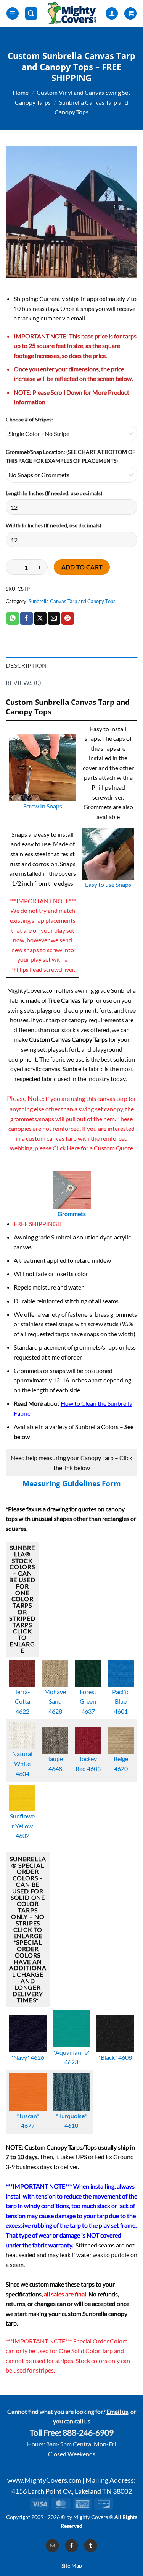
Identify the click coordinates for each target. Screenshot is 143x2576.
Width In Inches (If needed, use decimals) (53, 525)
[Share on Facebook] (27, 618)
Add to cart (82, 567)
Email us (117, 2411)
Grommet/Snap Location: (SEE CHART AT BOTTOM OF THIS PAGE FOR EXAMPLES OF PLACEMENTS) (71, 456)
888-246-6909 (88, 2433)
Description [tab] (26, 665)
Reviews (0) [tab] (24, 682)
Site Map (72, 2565)
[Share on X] (40, 618)
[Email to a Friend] (54, 618)
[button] (13, 14)
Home (21, 92)
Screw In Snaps (43, 806)
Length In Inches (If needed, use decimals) (54, 493)
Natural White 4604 (22, 1763)
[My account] (112, 14)
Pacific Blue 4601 (121, 1701)
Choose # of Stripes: (29, 419)
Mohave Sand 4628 (55, 1701)
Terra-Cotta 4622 (22, 1701)
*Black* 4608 (115, 2057)
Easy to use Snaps (108, 884)
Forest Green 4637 (88, 1701)
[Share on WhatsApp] (13, 618)
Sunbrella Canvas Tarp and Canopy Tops (72, 601)
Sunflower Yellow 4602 (22, 1826)
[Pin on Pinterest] (68, 618)
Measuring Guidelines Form (72, 1483)
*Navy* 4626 (28, 2057)
